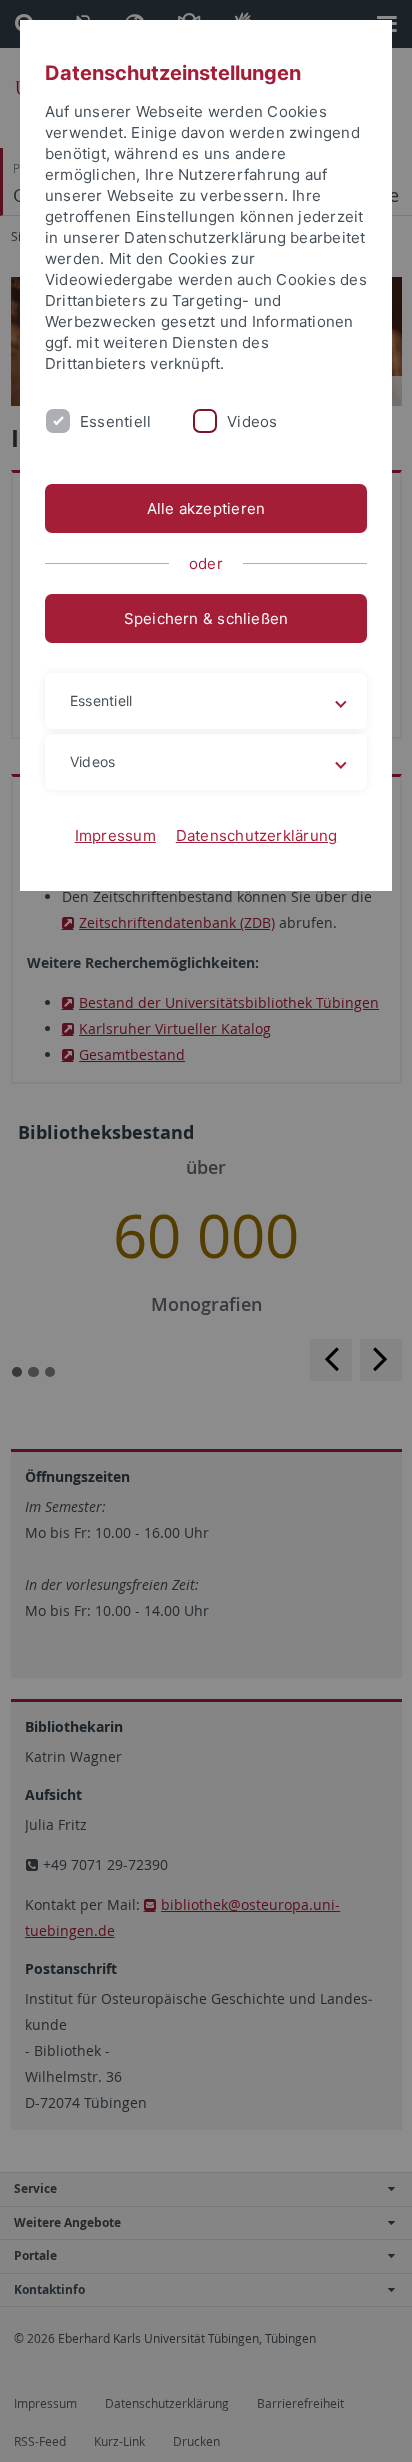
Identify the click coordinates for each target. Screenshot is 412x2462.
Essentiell (115, 421)
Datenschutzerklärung (257, 835)
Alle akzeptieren (206, 508)
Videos (252, 421)
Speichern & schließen (206, 618)
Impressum (115, 835)
